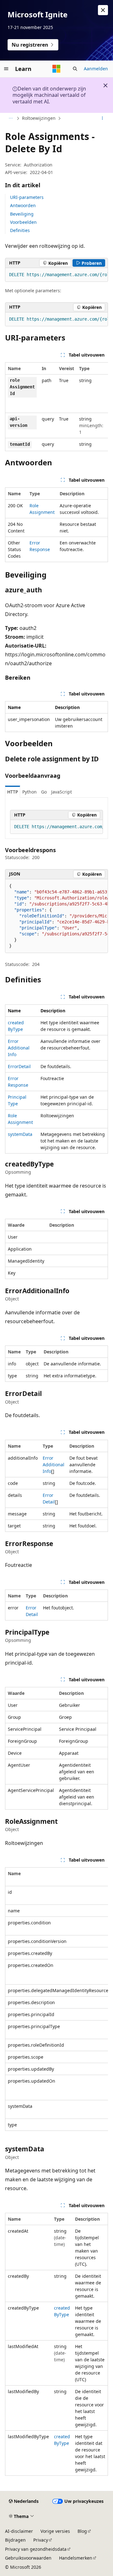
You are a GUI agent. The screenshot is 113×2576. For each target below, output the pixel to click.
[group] (56, 275)
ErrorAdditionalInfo (19, 1048)
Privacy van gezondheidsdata (36, 2549)
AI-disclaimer (19, 2531)
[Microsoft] (56, 69)
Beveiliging (22, 214)
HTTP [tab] (13, 792)
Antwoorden (23, 205)
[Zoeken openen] (75, 69)
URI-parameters (27, 197)
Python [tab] (30, 792)
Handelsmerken (76, 2558)
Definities (20, 230)
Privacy (41, 2540)
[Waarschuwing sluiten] (103, 10)
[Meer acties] (102, 119)
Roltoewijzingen (39, 118)
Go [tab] (44, 792)
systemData (20, 1134)
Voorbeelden (23, 222)
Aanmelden (96, 69)
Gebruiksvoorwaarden (28, 2558)
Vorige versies (55, 2531)
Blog (82, 2531)
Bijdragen (15, 2540)
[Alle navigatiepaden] (11, 119)
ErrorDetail (19, 1066)
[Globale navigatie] (6, 69)
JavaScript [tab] (62, 792)
